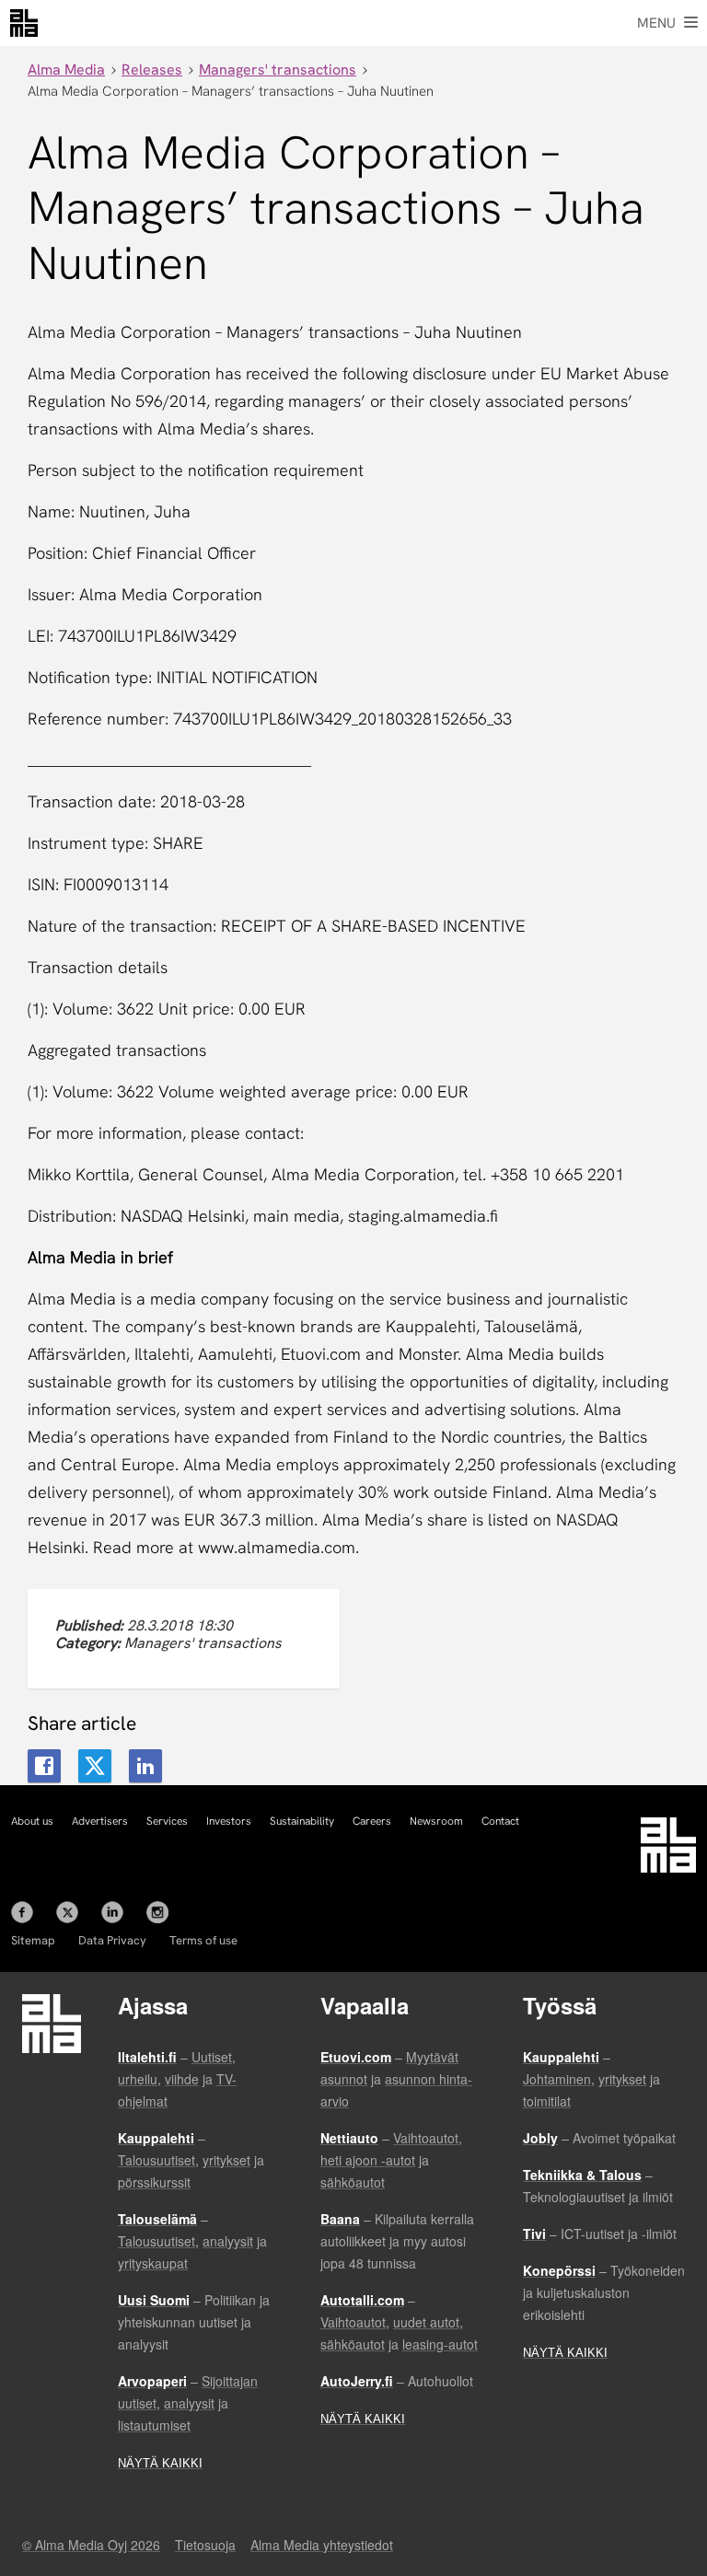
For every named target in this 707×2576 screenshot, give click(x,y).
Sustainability (302, 1821)
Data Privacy (112, 1940)
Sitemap (33, 1940)
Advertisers (100, 1821)
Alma (24, 23)
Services (167, 1821)
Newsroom (436, 1821)
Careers (372, 1821)
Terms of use (203, 1940)
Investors (229, 1821)
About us (32, 1821)
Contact (500, 1821)
